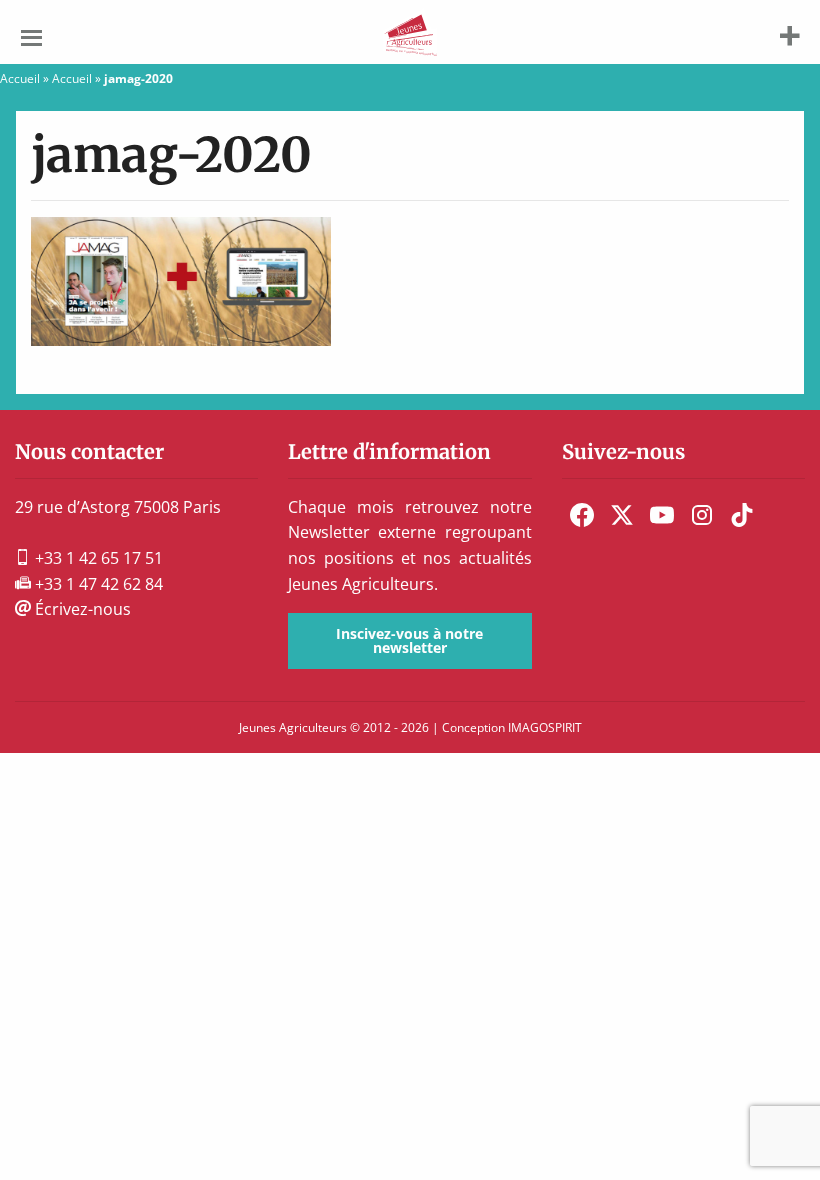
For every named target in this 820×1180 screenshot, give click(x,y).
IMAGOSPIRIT (545, 727)
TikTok (742, 515)
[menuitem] (582, 515)
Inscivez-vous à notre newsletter (409, 640)
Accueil (20, 78)
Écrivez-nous (81, 609)
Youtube (662, 515)
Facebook (582, 515)
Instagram (702, 515)
